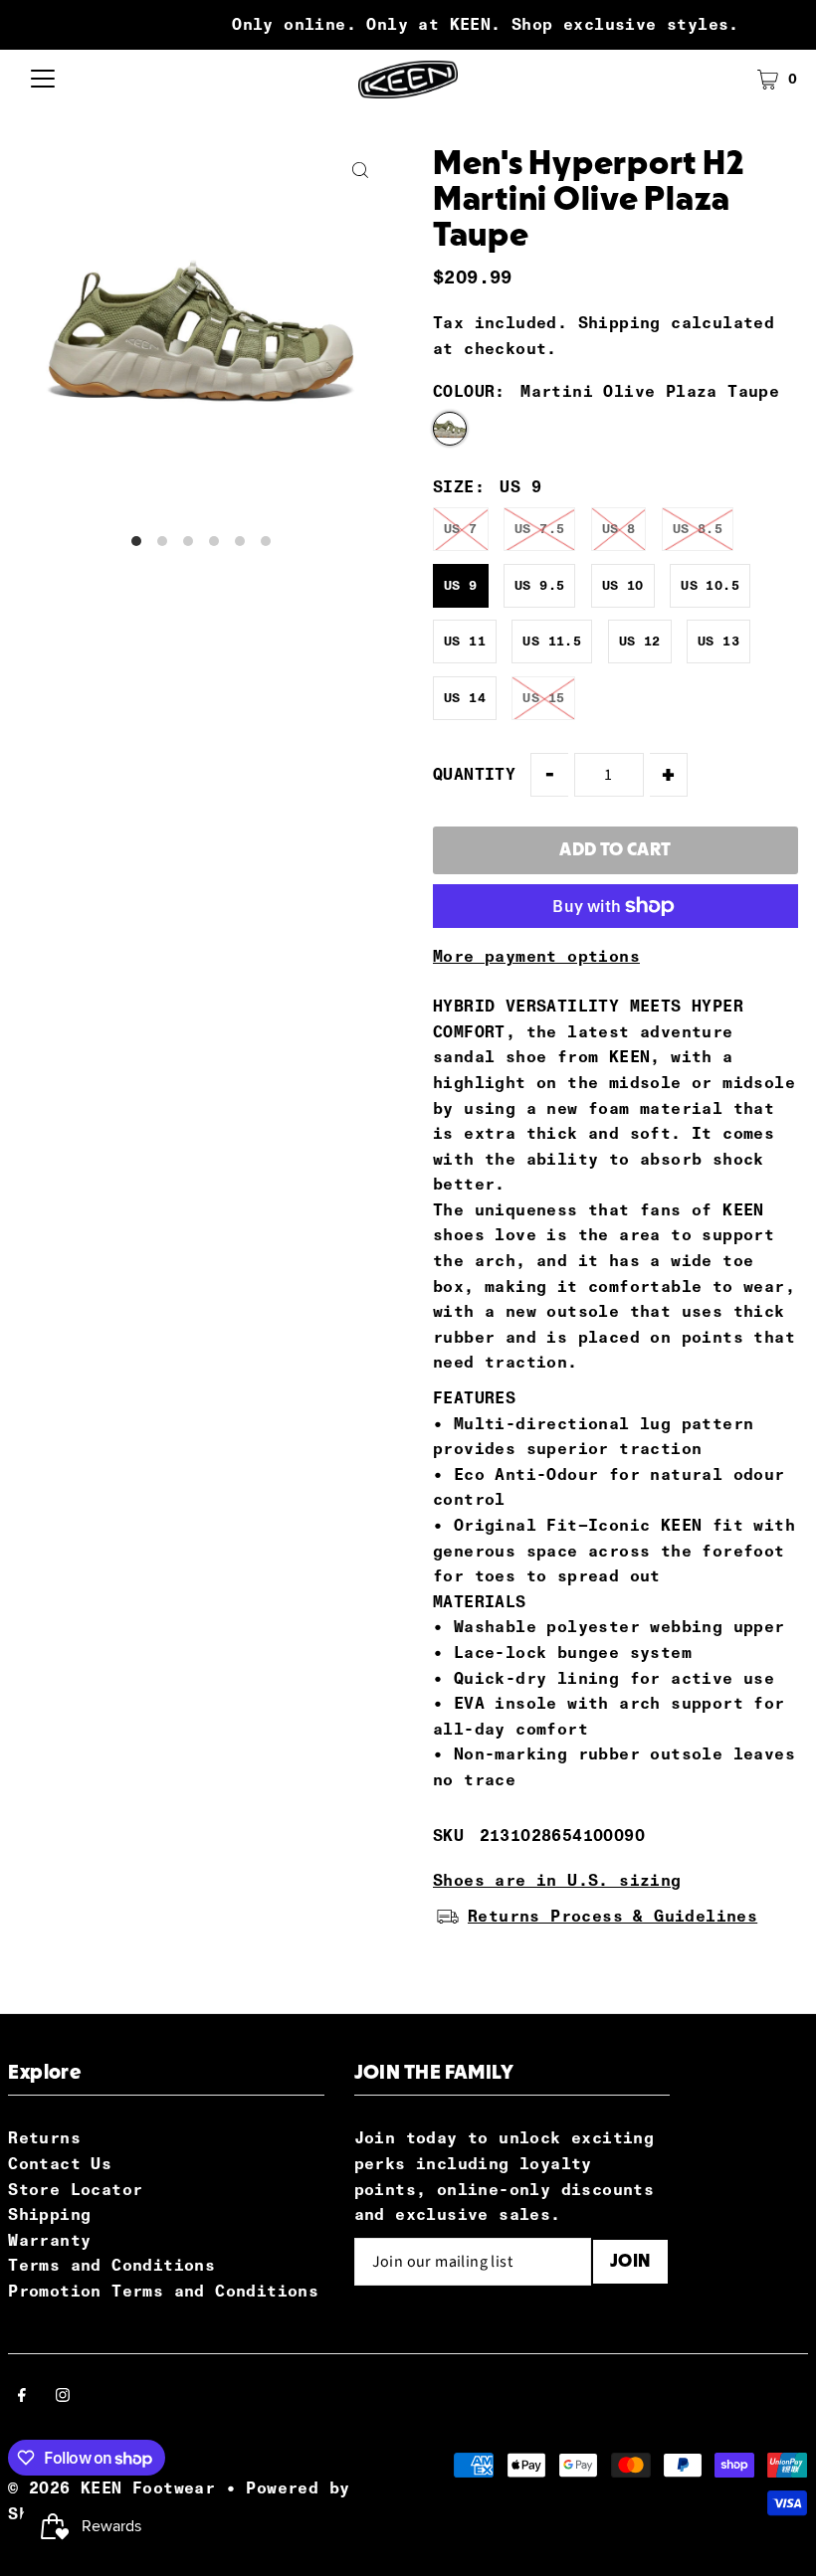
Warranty (49, 2240)
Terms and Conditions (111, 2265)
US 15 (543, 698)
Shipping (619, 323)
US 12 (640, 641)
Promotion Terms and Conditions (163, 2291)
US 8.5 (698, 529)
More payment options (536, 956)
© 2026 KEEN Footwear (111, 2488)
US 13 (718, 641)
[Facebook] (22, 2397)
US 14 (465, 698)
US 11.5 (552, 641)
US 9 (461, 585)
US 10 (623, 585)
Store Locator (75, 2190)
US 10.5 (710, 585)
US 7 (461, 529)
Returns (44, 2138)
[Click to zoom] (361, 171)
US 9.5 (539, 585)
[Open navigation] (43, 80)
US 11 (465, 641)
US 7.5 (539, 529)
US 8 (619, 529)
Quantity (474, 774)
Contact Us (60, 2164)
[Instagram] (63, 2397)
